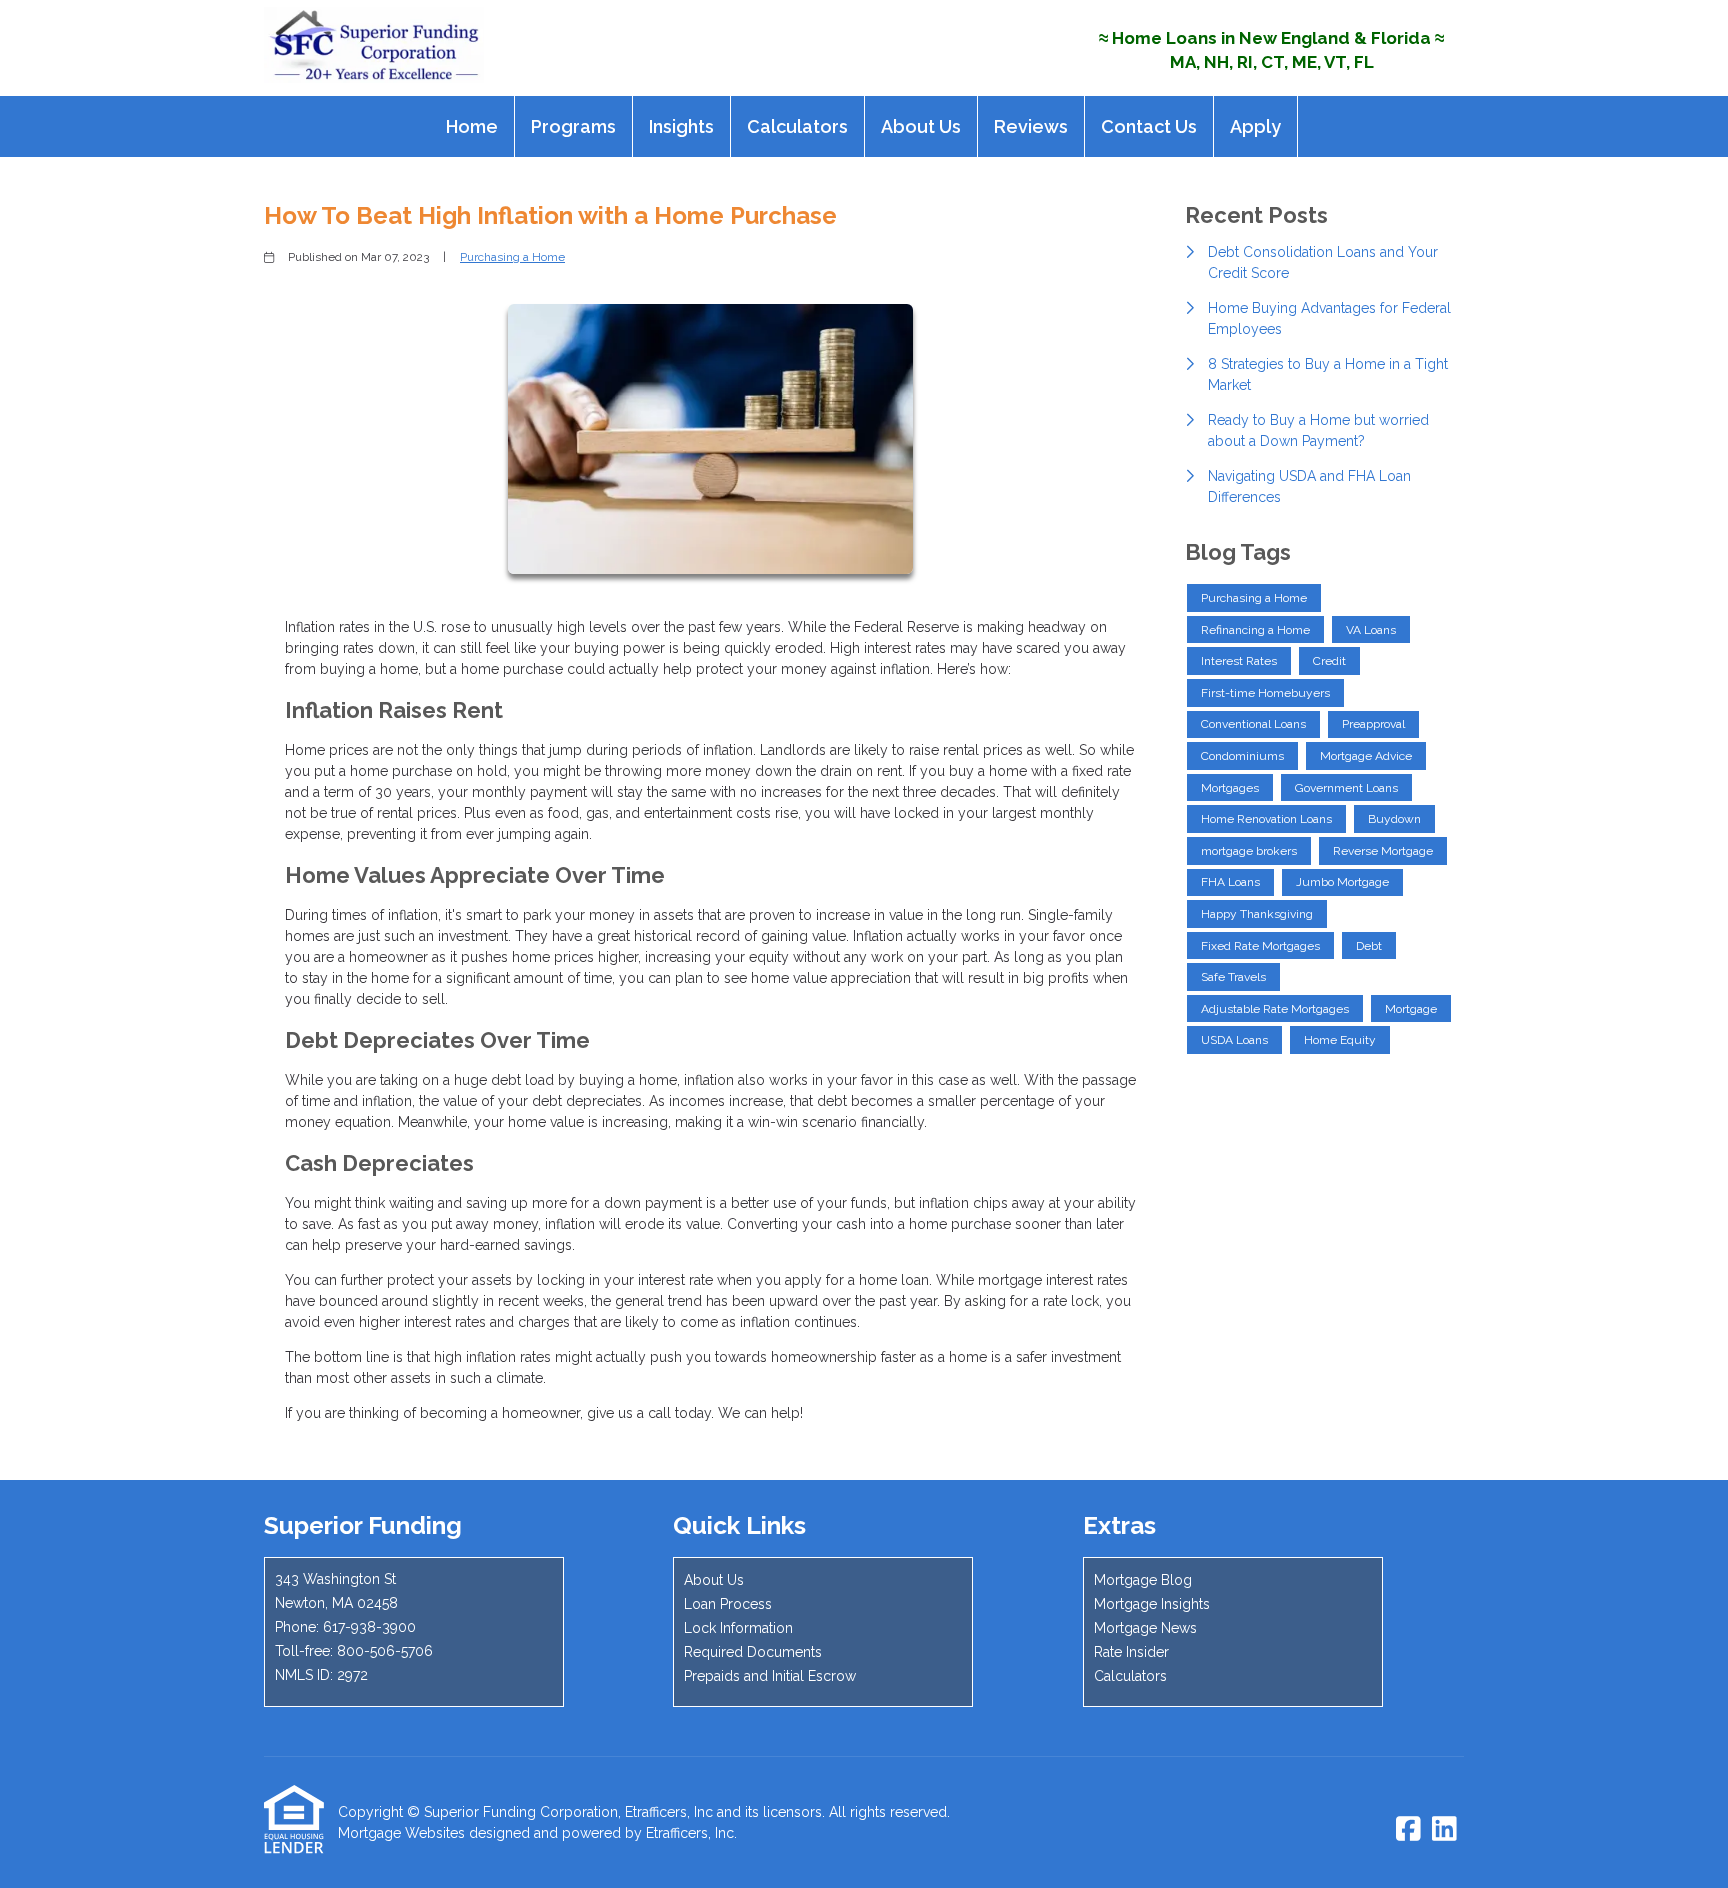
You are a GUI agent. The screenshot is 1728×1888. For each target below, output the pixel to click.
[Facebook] (1408, 1830)
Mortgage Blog (1143, 1580)
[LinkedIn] (1444, 1830)
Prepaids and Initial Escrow (770, 1676)
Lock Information (738, 1628)
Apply (1255, 126)
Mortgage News (1145, 1628)
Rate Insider (1131, 1652)
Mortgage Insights (1152, 1604)
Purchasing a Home (512, 257)
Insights (681, 126)
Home (472, 126)
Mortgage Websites (401, 1833)
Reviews (1031, 126)
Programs (573, 126)
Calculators (797, 126)
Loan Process (728, 1604)
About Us (921, 126)
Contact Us (1149, 126)
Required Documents (753, 1652)
